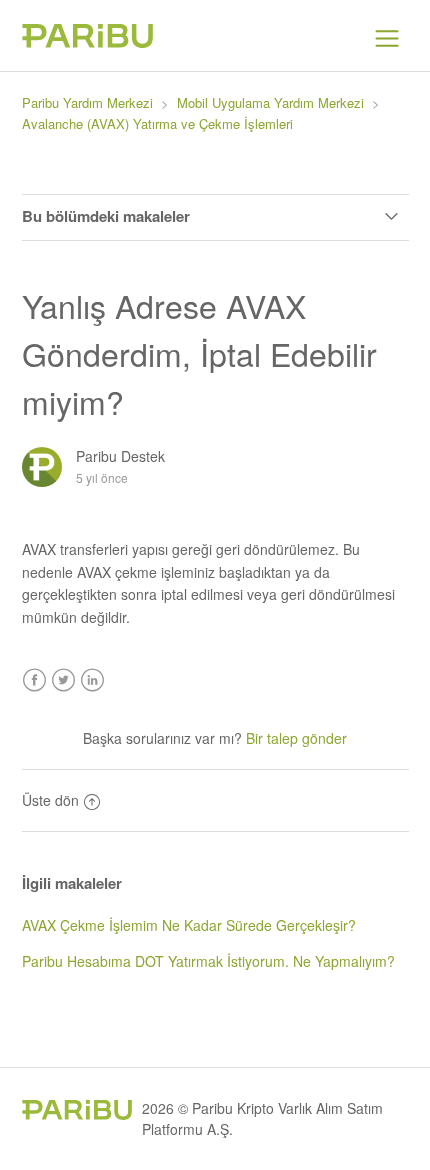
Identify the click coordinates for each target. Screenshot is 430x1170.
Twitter (63, 680)
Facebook (34, 680)
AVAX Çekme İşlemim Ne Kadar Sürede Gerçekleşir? (189, 925)
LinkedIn (92, 680)
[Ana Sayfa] (87, 42)
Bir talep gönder (296, 738)
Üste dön (50, 800)
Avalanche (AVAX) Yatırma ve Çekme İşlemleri (157, 123)
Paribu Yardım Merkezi (87, 102)
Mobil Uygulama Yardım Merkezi (270, 102)
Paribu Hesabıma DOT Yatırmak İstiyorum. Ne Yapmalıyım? (208, 961)
